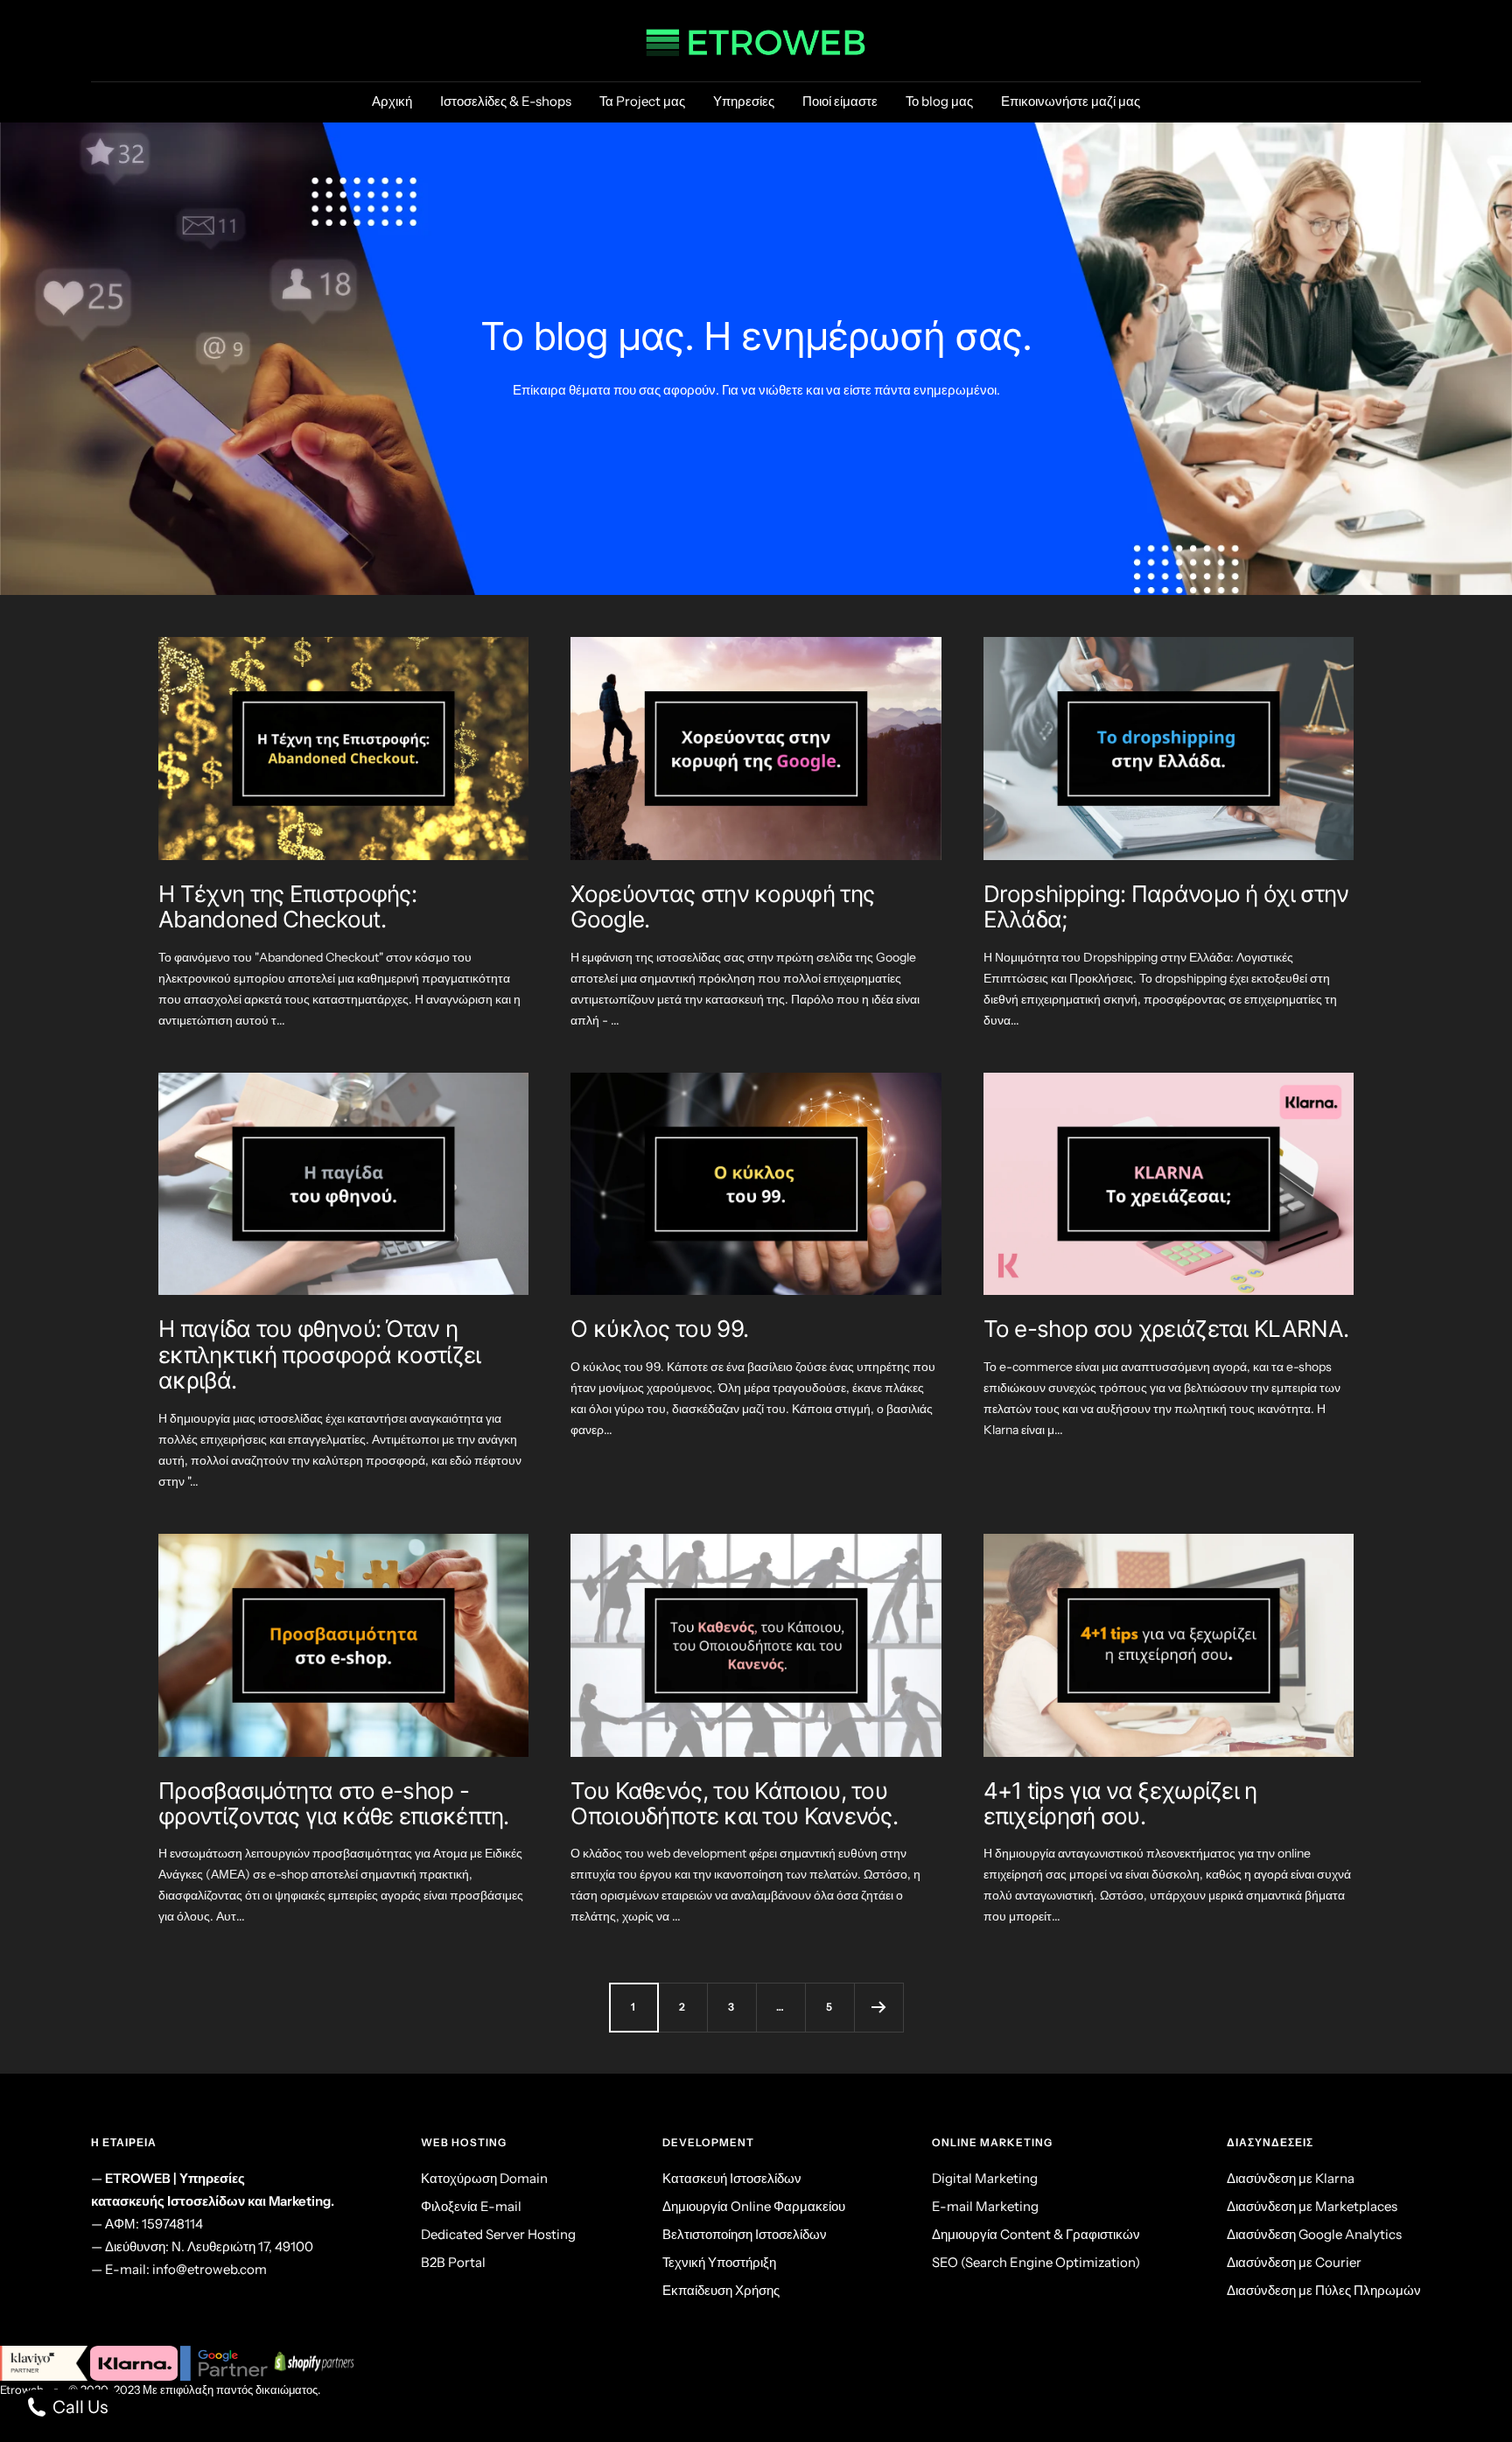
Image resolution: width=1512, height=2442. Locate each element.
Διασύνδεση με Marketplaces (1312, 2206)
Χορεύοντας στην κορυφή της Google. (722, 906)
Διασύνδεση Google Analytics (1314, 2234)
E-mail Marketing (985, 2206)
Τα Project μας (642, 101)
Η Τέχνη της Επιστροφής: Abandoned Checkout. (287, 906)
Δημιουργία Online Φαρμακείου (754, 2206)
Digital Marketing (985, 2178)
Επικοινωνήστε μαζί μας (1071, 101)
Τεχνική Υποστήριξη (719, 2262)
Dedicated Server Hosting (498, 2234)
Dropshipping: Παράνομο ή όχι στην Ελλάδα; (1166, 906)
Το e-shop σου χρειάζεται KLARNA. (1166, 1329)
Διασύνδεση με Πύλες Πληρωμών (1324, 2290)
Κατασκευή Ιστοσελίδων (732, 2178)
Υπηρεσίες (744, 101)
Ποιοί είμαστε (840, 101)
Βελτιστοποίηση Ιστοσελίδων (745, 2234)
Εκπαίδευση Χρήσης (721, 2290)
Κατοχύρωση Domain (484, 2178)
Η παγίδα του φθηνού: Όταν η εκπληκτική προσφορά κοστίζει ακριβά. (319, 1354)
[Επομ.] (878, 2007)
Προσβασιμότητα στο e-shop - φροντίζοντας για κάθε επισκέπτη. (334, 1803)
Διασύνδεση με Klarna (1291, 2178)
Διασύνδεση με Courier (1294, 2262)
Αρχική (392, 101)
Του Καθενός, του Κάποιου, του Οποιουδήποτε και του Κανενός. (734, 1803)
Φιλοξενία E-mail (471, 2206)
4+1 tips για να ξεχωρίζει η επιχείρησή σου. (1120, 1803)
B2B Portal (453, 2262)
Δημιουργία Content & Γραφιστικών (1036, 2234)
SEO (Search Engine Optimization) (1036, 2262)
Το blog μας (939, 101)
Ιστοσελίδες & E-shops (506, 101)
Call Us (78, 2407)
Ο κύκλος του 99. (659, 1329)
